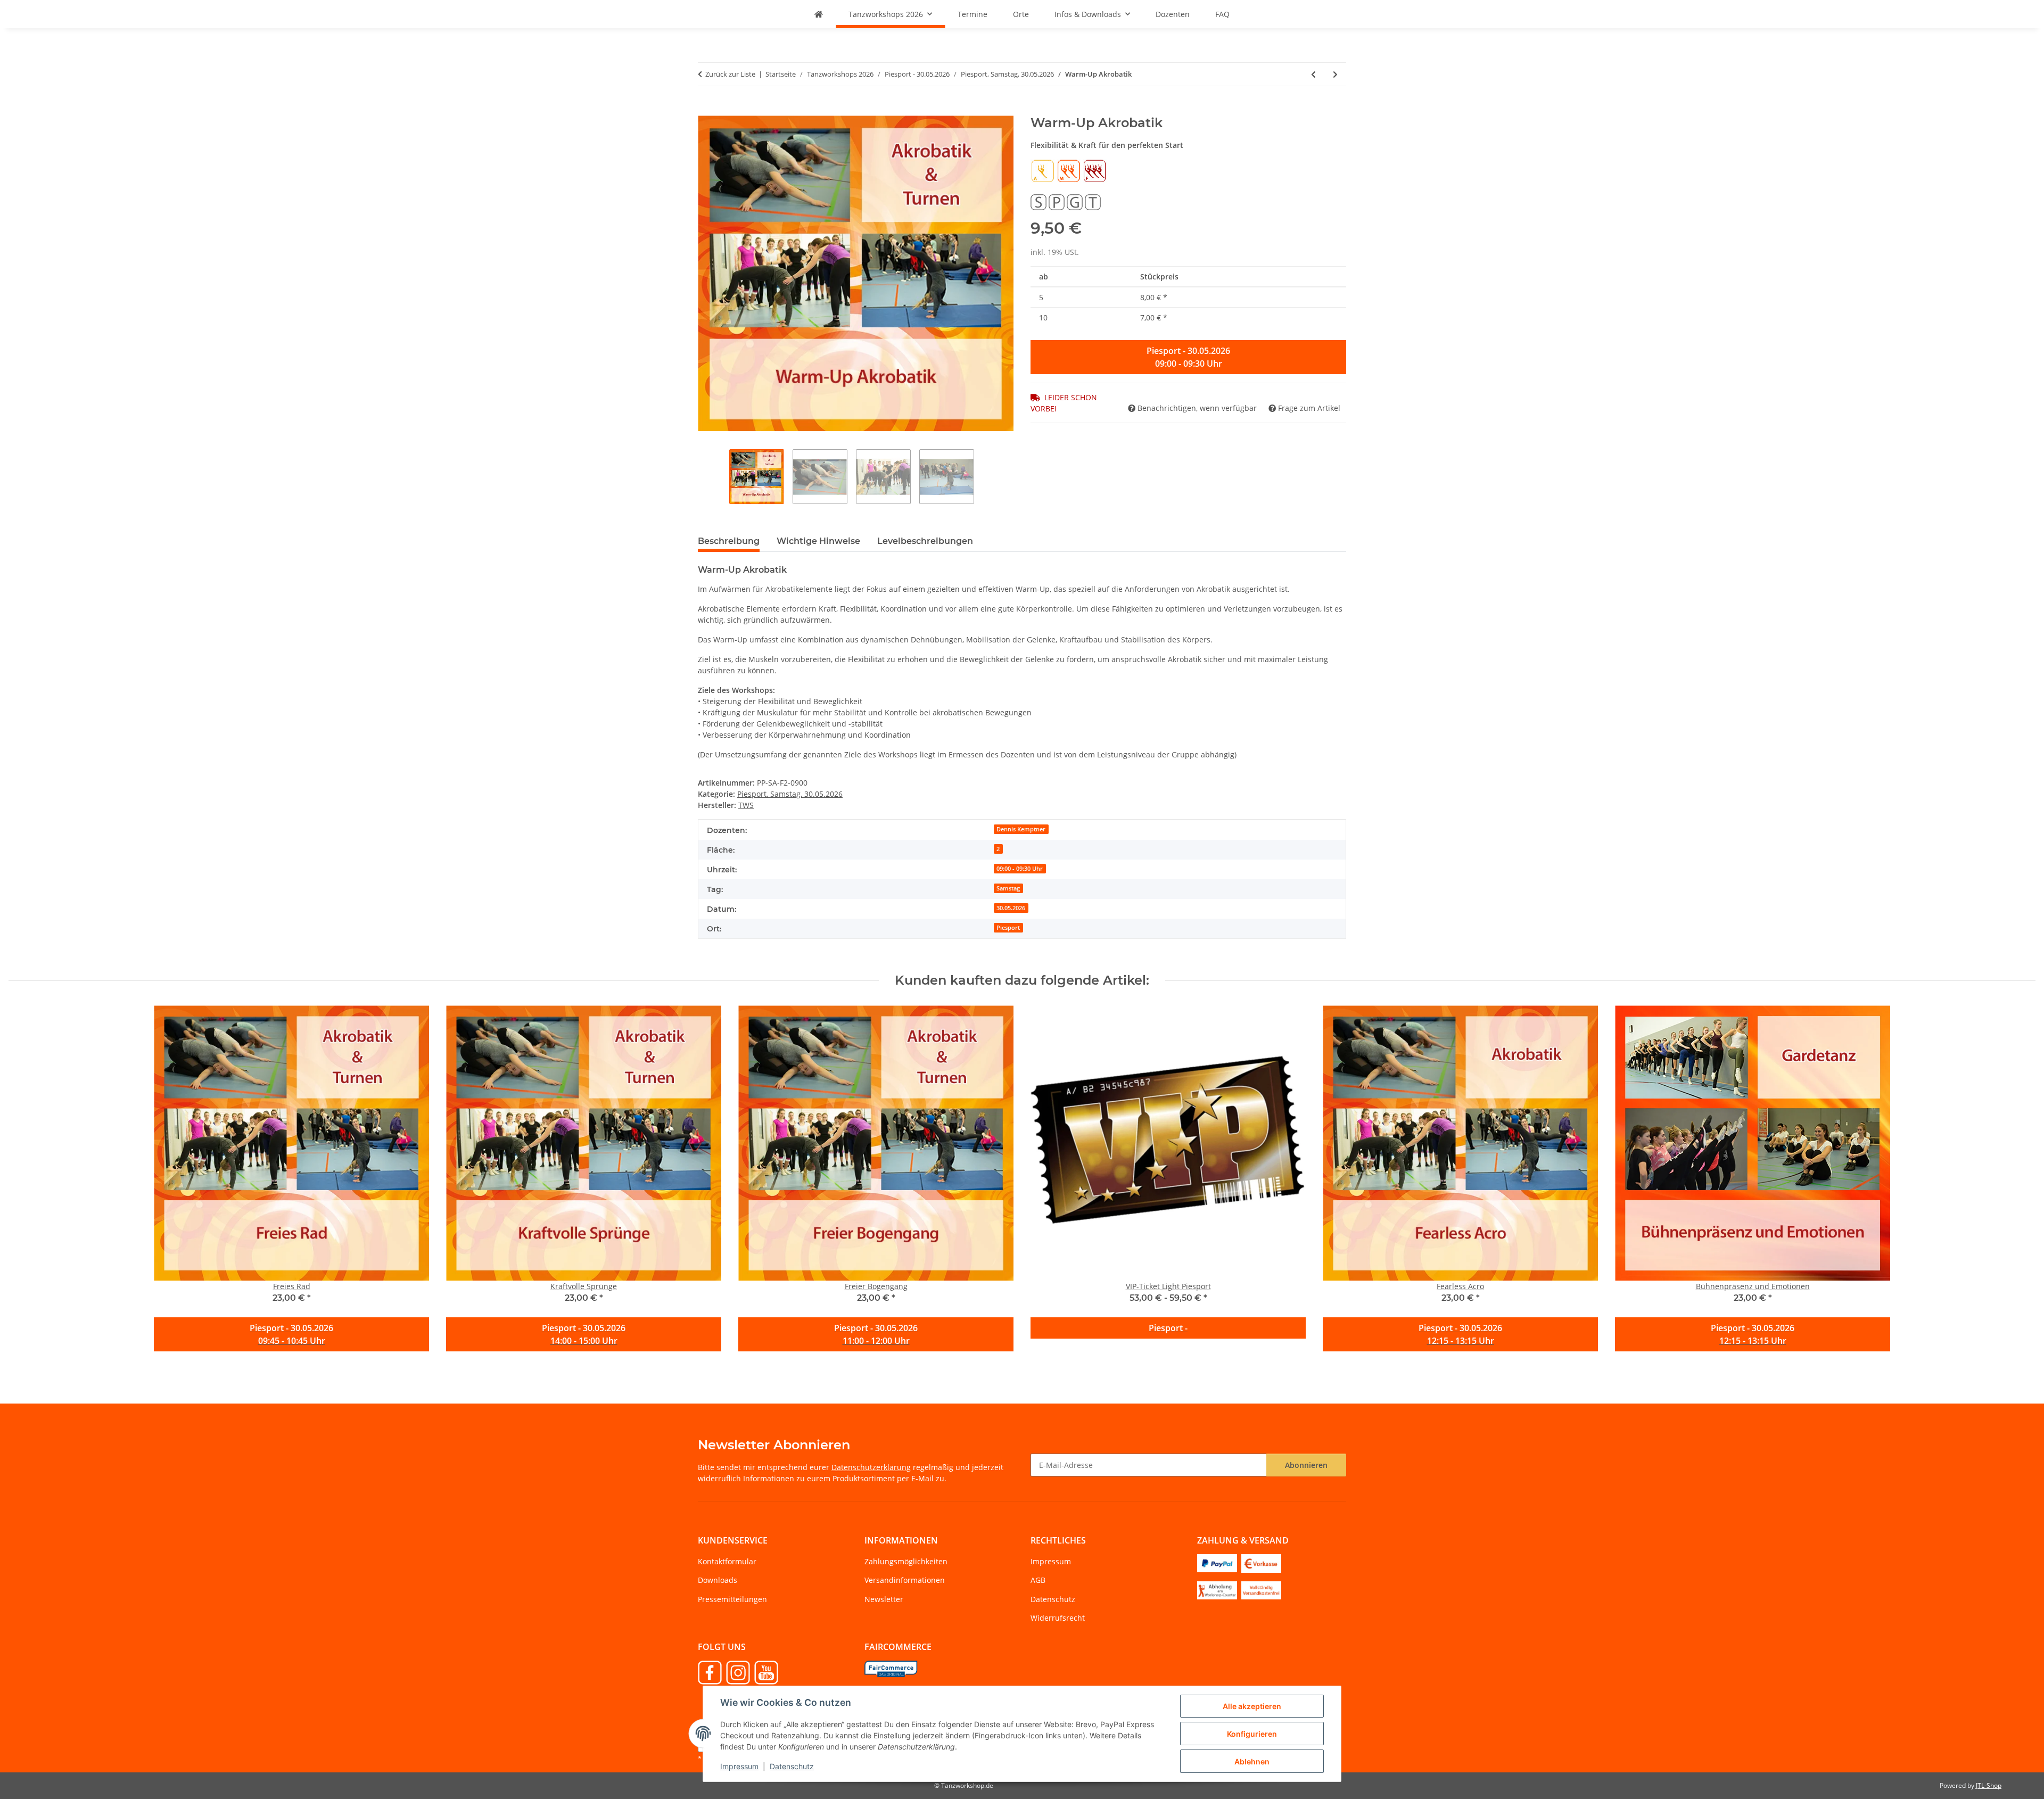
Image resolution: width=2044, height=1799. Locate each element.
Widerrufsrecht (1058, 1618)
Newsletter (884, 1599)
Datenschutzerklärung (871, 1467)
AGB (1038, 1580)
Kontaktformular (727, 1561)
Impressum (739, 1766)
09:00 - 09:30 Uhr (1020, 869)
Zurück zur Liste (730, 74)
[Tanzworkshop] (819, 14)
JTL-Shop (1989, 1785)
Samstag (1008, 888)
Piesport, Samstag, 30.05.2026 (790, 794)
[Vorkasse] (1261, 1562)
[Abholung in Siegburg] (1217, 1590)
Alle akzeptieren (1252, 1706)
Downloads (718, 1580)
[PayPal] (1217, 1562)
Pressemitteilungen (732, 1599)
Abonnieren (1306, 1465)
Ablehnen (1252, 1761)
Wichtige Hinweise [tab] (818, 541)
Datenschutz (792, 1766)
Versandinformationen (905, 1580)
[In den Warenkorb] (706, 110)
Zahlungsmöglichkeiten (906, 1561)
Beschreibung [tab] (729, 541)
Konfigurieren (1252, 1734)
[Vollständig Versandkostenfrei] (1261, 1590)
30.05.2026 (1011, 908)
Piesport (1008, 928)
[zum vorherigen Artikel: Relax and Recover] (1313, 74)
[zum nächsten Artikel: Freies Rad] (1335, 74)
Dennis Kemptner (1021, 829)
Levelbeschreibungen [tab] (925, 541)
